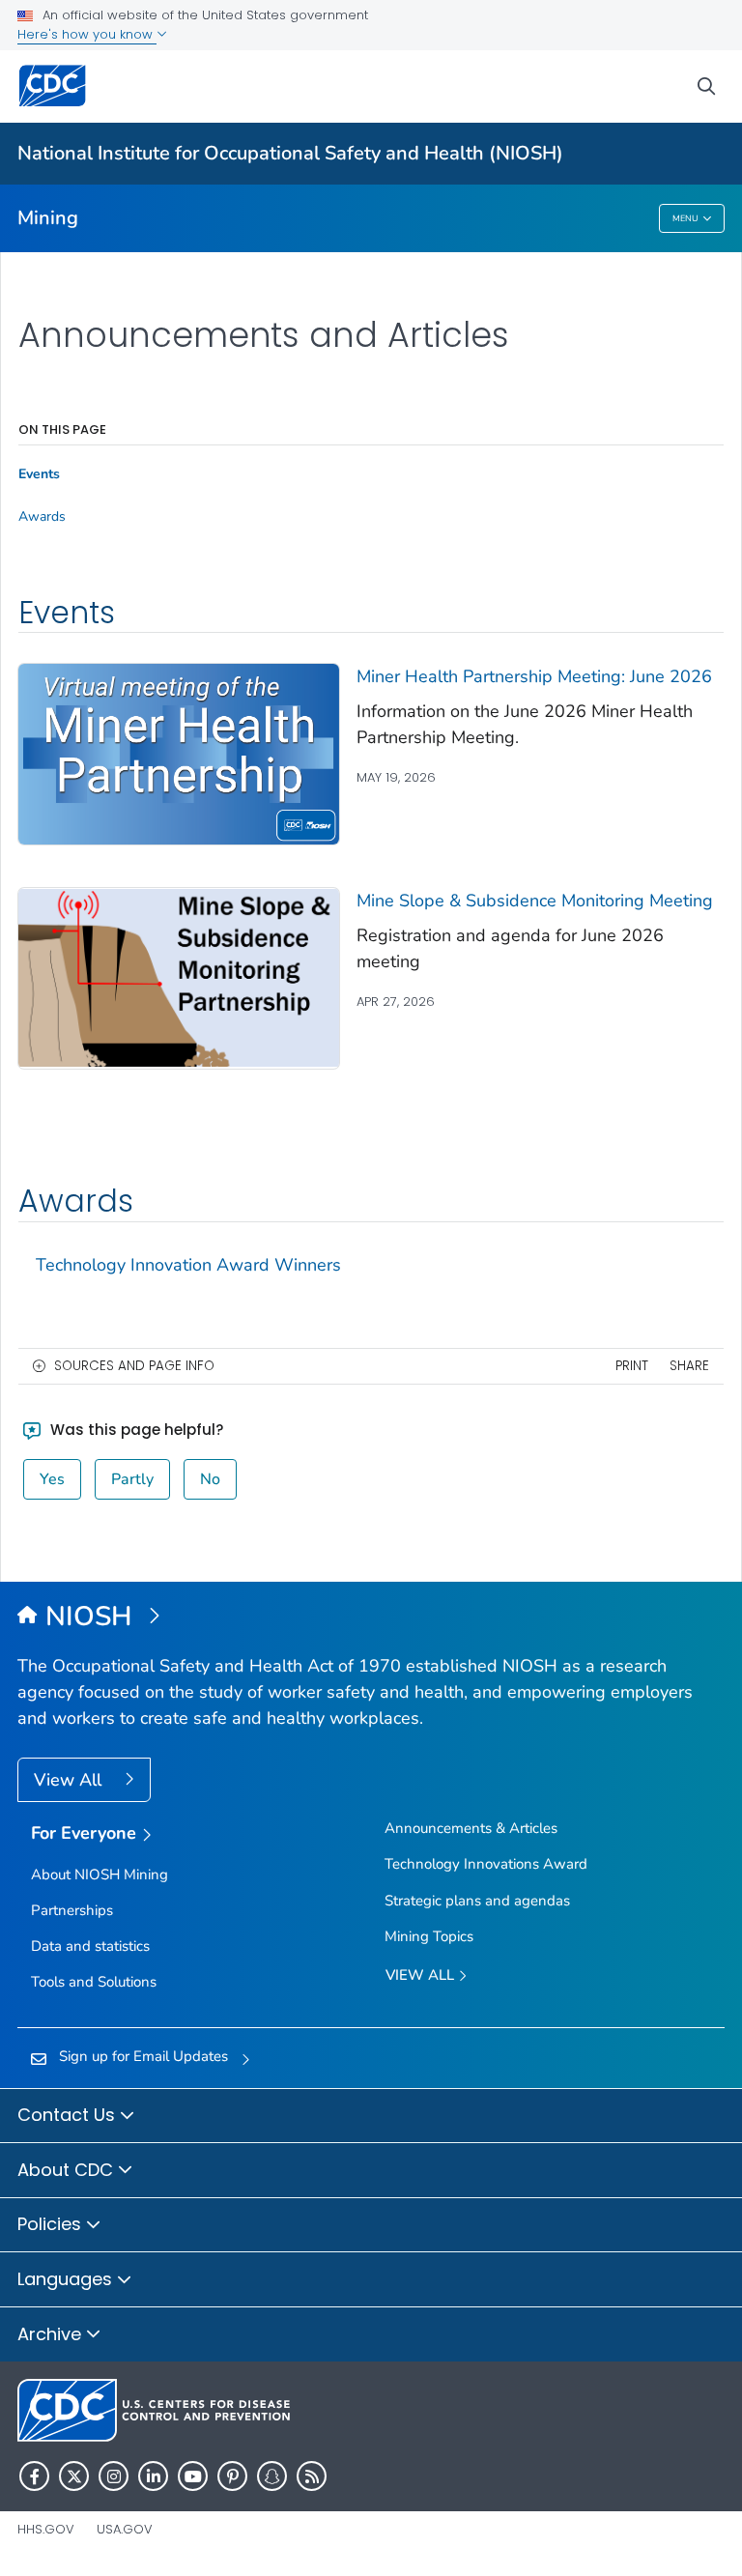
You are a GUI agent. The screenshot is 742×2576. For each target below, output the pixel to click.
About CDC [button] (68, 2170)
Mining (48, 218)
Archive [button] (52, 2334)
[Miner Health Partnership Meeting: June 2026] (179, 753)
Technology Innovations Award (486, 1864)
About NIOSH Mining (100, 1875)
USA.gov (125, 2529)
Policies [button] (52, 2224)
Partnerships (72, 1910)
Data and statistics (90, 1946)
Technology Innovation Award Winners (188, 1265)
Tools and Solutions (94, 1982)
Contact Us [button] (69, 2115)
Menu (685, 218)
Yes (52, 1479)
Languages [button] (67, 2279)
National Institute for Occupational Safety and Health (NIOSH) (290, 153)
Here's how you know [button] (87, 34)
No (210, 1479)
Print (632, 1366)
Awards (42, 517)
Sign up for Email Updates (143, 2056)
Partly (132, 1479)
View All (70, 1780)
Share (689, 1366)
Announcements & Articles (471, 1828)
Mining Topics (429, 1936)
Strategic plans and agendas (477, 1901)
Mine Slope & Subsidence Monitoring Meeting (535, 901)
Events (39, 474)
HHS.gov (46, 2529)
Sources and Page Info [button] (134, 1366)
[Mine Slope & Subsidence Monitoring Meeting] (179, 977)
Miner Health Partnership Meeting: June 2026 (534, 676)
